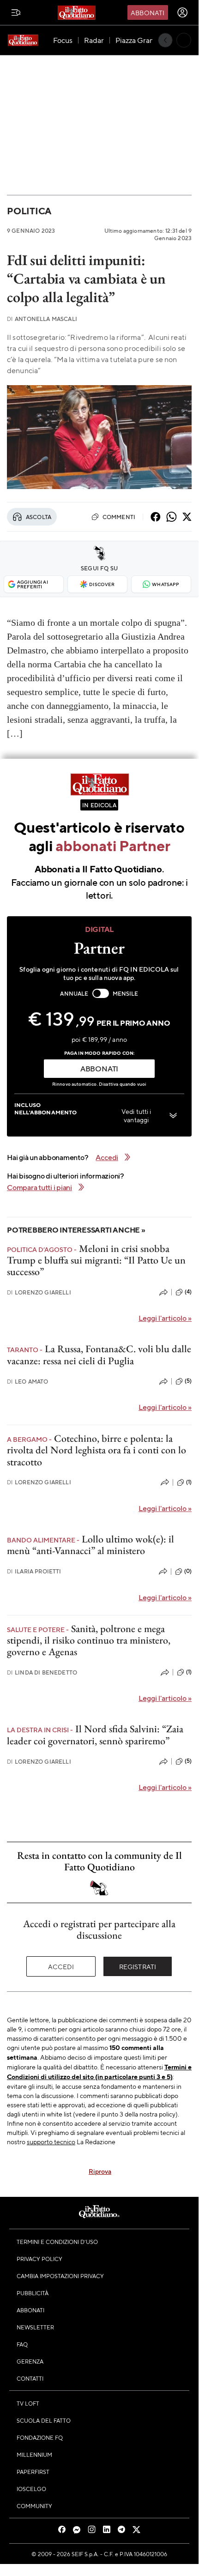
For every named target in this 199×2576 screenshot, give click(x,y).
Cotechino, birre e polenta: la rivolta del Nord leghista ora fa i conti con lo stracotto (96, 1450)
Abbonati (148, 12)
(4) (188, 1292)
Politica (29, 211)
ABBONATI (99, 1068)
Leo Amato (28, 1382)
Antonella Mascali (42, 319)
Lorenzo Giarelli (39, 1292)
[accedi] (182, 12)
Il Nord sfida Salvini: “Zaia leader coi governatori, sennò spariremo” (95, 1735)
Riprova (100, 2171)
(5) (188, 1381)
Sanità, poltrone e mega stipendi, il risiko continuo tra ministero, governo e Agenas (89, 1640)
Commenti (119, 517)
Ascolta (39, 517)
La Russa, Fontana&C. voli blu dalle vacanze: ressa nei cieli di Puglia (99, 1355)
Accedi (61, 1966)
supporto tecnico (51, 2141)
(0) (188, 1571)
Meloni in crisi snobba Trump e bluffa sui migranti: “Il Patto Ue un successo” (96, 1260)
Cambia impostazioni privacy (60, 2276)
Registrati (138, 1966)
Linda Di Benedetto (42, 1672)
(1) (189, 1482)
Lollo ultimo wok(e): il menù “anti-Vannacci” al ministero (90, 1545)
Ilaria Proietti (34, 1571)
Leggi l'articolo (165, 1318)
